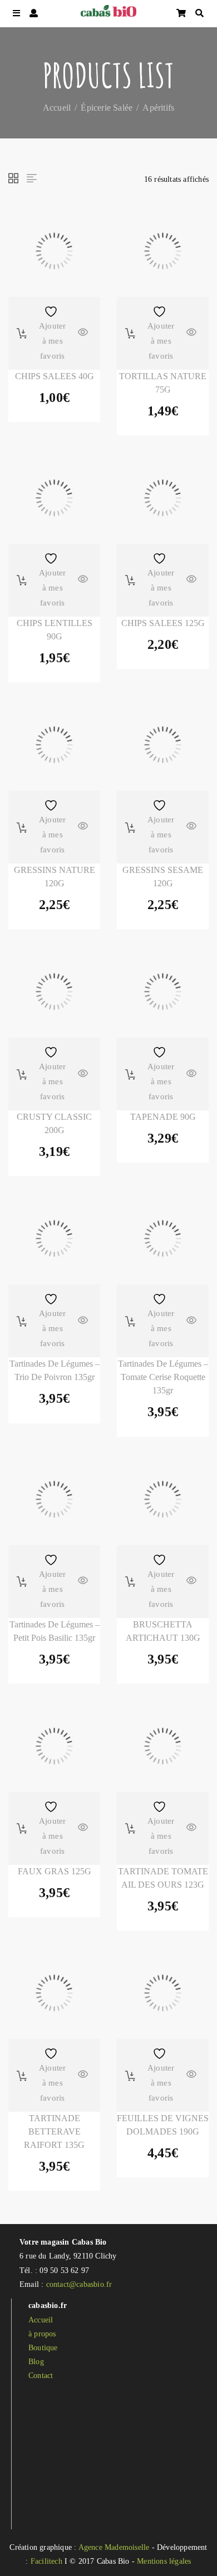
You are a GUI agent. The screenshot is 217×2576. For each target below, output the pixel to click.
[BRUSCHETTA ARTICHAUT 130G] (163, 1499)
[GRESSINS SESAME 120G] (163, 745)
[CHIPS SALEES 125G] (163, 498)
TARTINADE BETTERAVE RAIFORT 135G (54, 2131)
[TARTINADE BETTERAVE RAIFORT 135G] (54, 1993)
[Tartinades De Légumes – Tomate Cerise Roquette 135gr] (163, 1239)
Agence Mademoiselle (114, 2547)
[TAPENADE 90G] (163, 992)
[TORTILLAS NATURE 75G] (163, 251)
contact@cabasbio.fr (79, 2284)
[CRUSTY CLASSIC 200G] (54, 992)
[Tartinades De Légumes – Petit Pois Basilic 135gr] (54, 1499)
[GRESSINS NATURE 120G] (54, 745)
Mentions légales (164, 2561)
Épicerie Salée (107, 107)
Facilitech (46, 2561)
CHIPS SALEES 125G (163, 623)
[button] (22, 333)
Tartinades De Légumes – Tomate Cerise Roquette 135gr (163, 1377)
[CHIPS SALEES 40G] (54, 251)
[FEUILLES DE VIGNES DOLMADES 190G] (163, 1993)
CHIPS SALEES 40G (55, 376)
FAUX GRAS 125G (55, 1871)
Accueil (57, 107)
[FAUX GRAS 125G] (54, 1746)
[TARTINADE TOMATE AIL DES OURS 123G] (163, 1746)
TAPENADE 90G (163, 1117)
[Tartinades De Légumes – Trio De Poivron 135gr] (54, 1239)
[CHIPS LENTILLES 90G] (54, 498)
